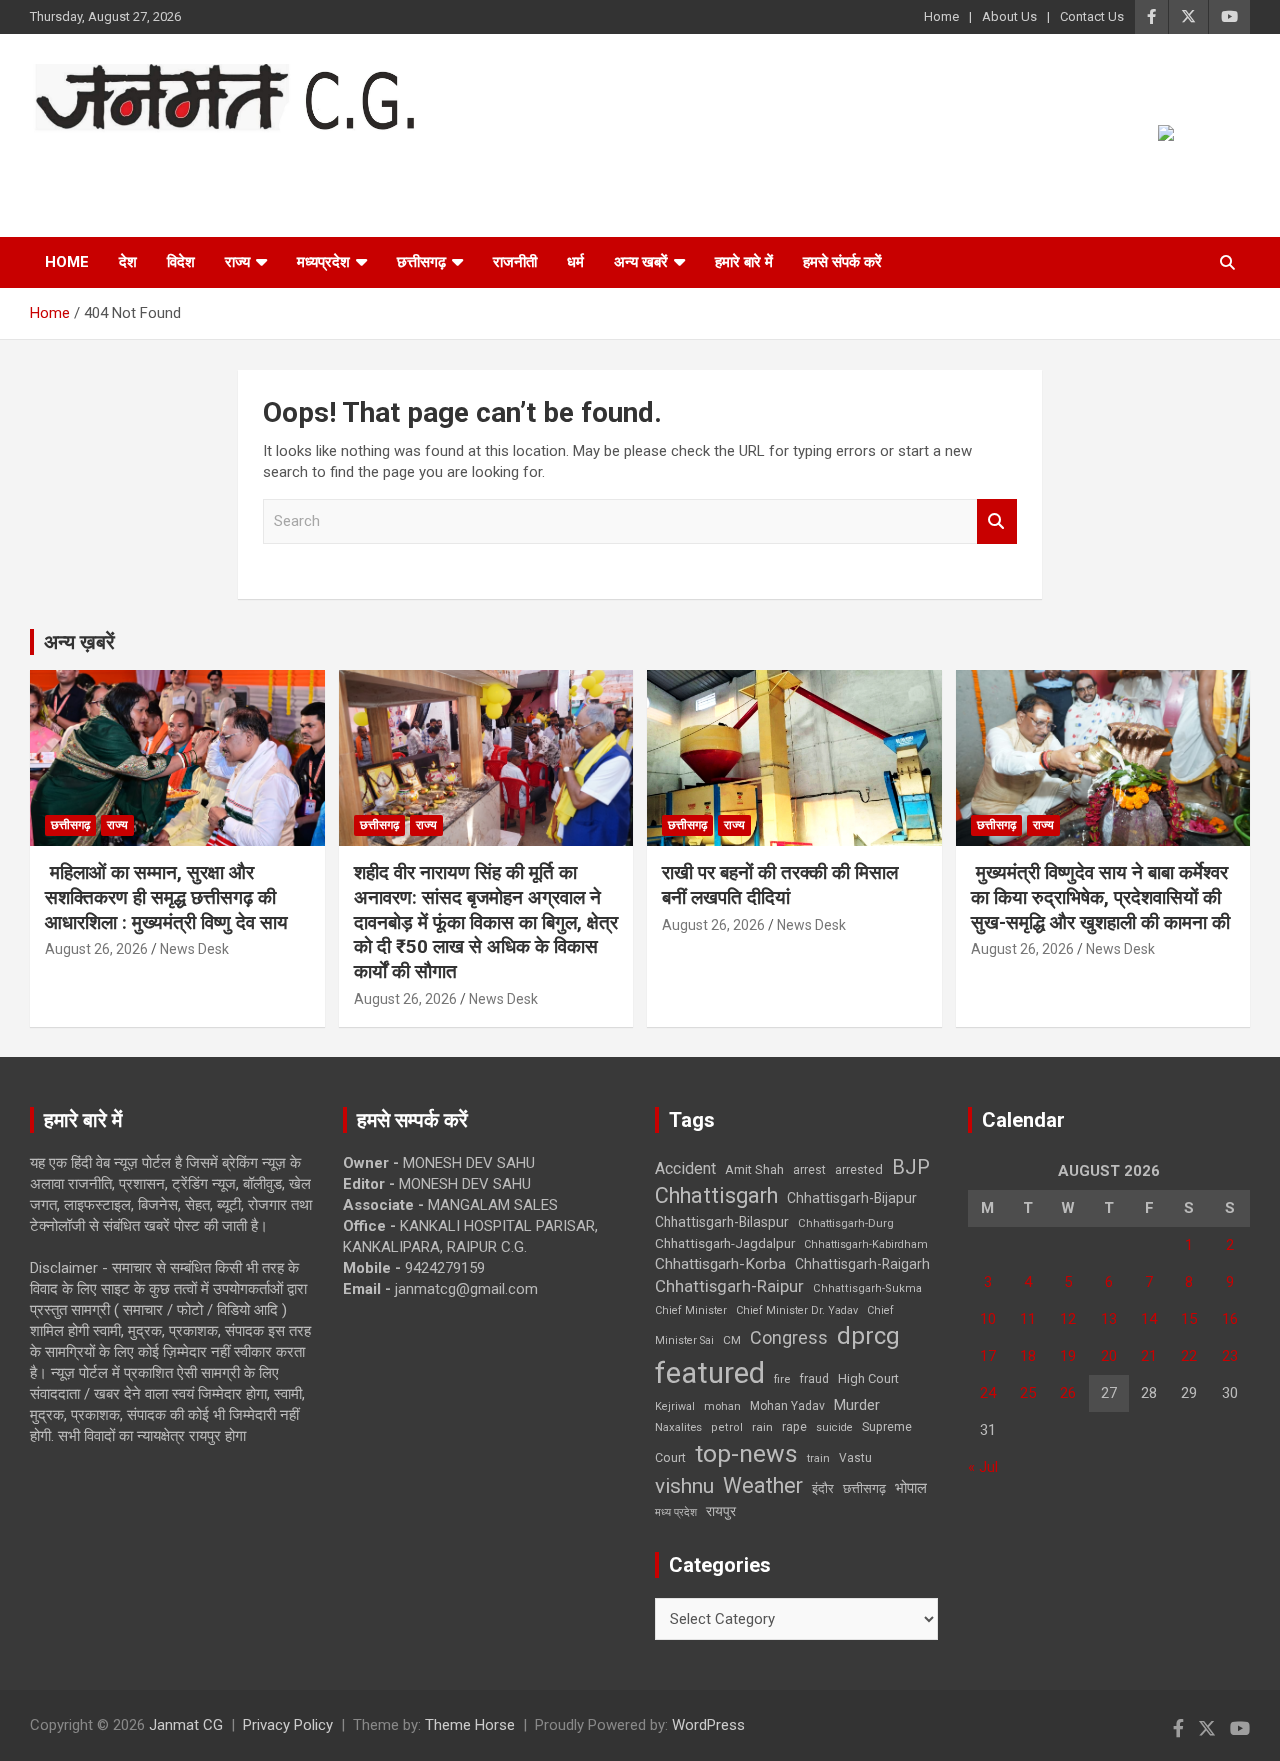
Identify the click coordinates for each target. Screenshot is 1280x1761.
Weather (763, 1485)
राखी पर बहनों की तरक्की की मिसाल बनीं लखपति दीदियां (780, 885)
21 (1149, 1356)
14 (1149, 1319)
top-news (746, 1453)
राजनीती (515, 262)
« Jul (983, 1467)
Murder (857, 1405)
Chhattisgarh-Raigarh (862, 1264)
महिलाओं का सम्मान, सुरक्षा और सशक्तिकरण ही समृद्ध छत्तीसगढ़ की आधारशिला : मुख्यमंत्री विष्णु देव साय (166, 897)
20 (1109, 1356)
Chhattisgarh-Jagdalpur (725, 1243)
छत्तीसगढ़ (421, 262)
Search (997, 521)
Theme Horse (470, 1725)
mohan (722, 1406)
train (818, 1458)
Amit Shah (754, 1169)
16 (1230, 1319)
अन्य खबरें (641, 262)
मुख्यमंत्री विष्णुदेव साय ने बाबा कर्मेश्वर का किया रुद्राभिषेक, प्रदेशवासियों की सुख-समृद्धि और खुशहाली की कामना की (1100, 897)
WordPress (708, 1725)
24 (988, 1393)
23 (1230, 1356)
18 (1028, 1356)
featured (710, 1373)
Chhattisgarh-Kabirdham (866, 1244)
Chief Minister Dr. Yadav (797, 1310)
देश (128, 262)
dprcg (868, 1336)
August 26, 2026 (96, 949)
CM (732, 1340)
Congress (789, 1337)
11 (1028, 1319)
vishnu (684, 1486)
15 (1189, 1319)
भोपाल (911, 1488)
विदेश (181, 262)
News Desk (194, 949)
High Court (868, 1378)
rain (762, 1427)
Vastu (855, 1458)
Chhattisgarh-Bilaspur (722, 1222)
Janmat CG (128, 159)
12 (1068, 1319)
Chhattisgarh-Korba (720, 1264)
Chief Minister (691, 1310)
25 (1028, 1393)
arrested (859, 1169)
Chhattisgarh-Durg (846, 1223)
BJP (911, 1167)
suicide (834, 1427)
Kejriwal (675, 1406)
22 (1189, 1356)
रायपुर (721, 1511)
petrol (727, 1427)
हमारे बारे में (744, 262)
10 (988, 1319)
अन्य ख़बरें (79, 642)
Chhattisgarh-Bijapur (852, 1198)
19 (1068, 1356)
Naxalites (678, 1427)
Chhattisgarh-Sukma (867, 1288)
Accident (685, 1168)
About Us (1009, 16)
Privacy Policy (288, 1725)
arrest (809, 1170)
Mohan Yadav (787, 1406)
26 (1068, 1393)
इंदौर (823, 1488)
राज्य (237, 262)
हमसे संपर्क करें (842, 262)
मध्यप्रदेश (323, 262)
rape (794, 1426)
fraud (814, 1379)
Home (941, 16)
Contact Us (1092, 16)
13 (1109, 1319)
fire (782, 1379)
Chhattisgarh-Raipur (729, 1286)
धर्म (575, 262)
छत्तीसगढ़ (864, 1488)
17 (988, 1356)
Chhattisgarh (716, 1195)
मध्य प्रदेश (676, 1512)
